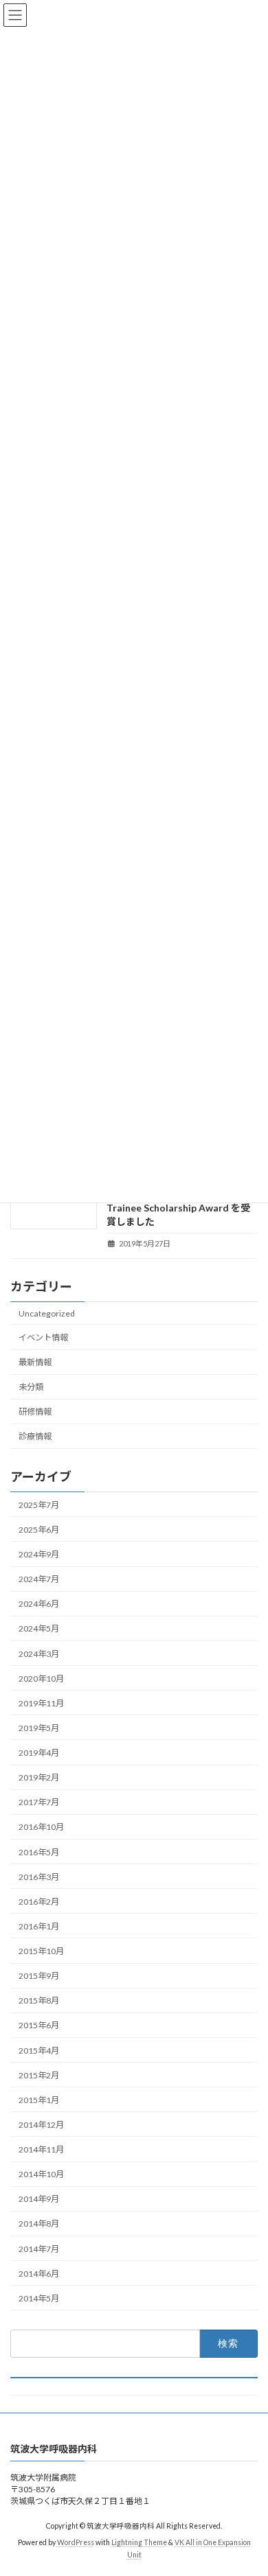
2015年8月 (39, 2000)
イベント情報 (43, 1337)
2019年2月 (39, 1777)
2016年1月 (39, 1926)
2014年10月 (41, 2174)
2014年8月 (39, 2224)
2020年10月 (41, 1679)
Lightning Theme (139, 2542)
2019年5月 (39, 1728)
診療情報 (35, 1436)
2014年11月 (41, 2149)
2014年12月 (41, 2125)
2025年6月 (39, 1530)
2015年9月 (39, 1976)
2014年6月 (39, 2274)
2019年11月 (41, 1703)
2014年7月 (39, 2248)
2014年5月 (39, 2298)
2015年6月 (39, 2025)
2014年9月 (39, 2199)
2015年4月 (39, 2050)
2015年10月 (41, 1951)
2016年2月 (39, 1902)
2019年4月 (39, 1753)
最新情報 (35, 1362)
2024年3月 (39, 1653)
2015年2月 (39, 2075)
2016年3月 (39, 1877)
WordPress (76, 2542)
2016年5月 (39, 1852)
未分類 (31, 1387)
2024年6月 (39, 1604)
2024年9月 (39, 1554)
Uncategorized (47, 1313)
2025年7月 (39, 1505)
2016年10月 (41, 1827)
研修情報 (35, 1412)
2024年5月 (39, 1628)
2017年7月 (39, 1802)
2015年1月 (39, 2100)
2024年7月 (39, 1579)
